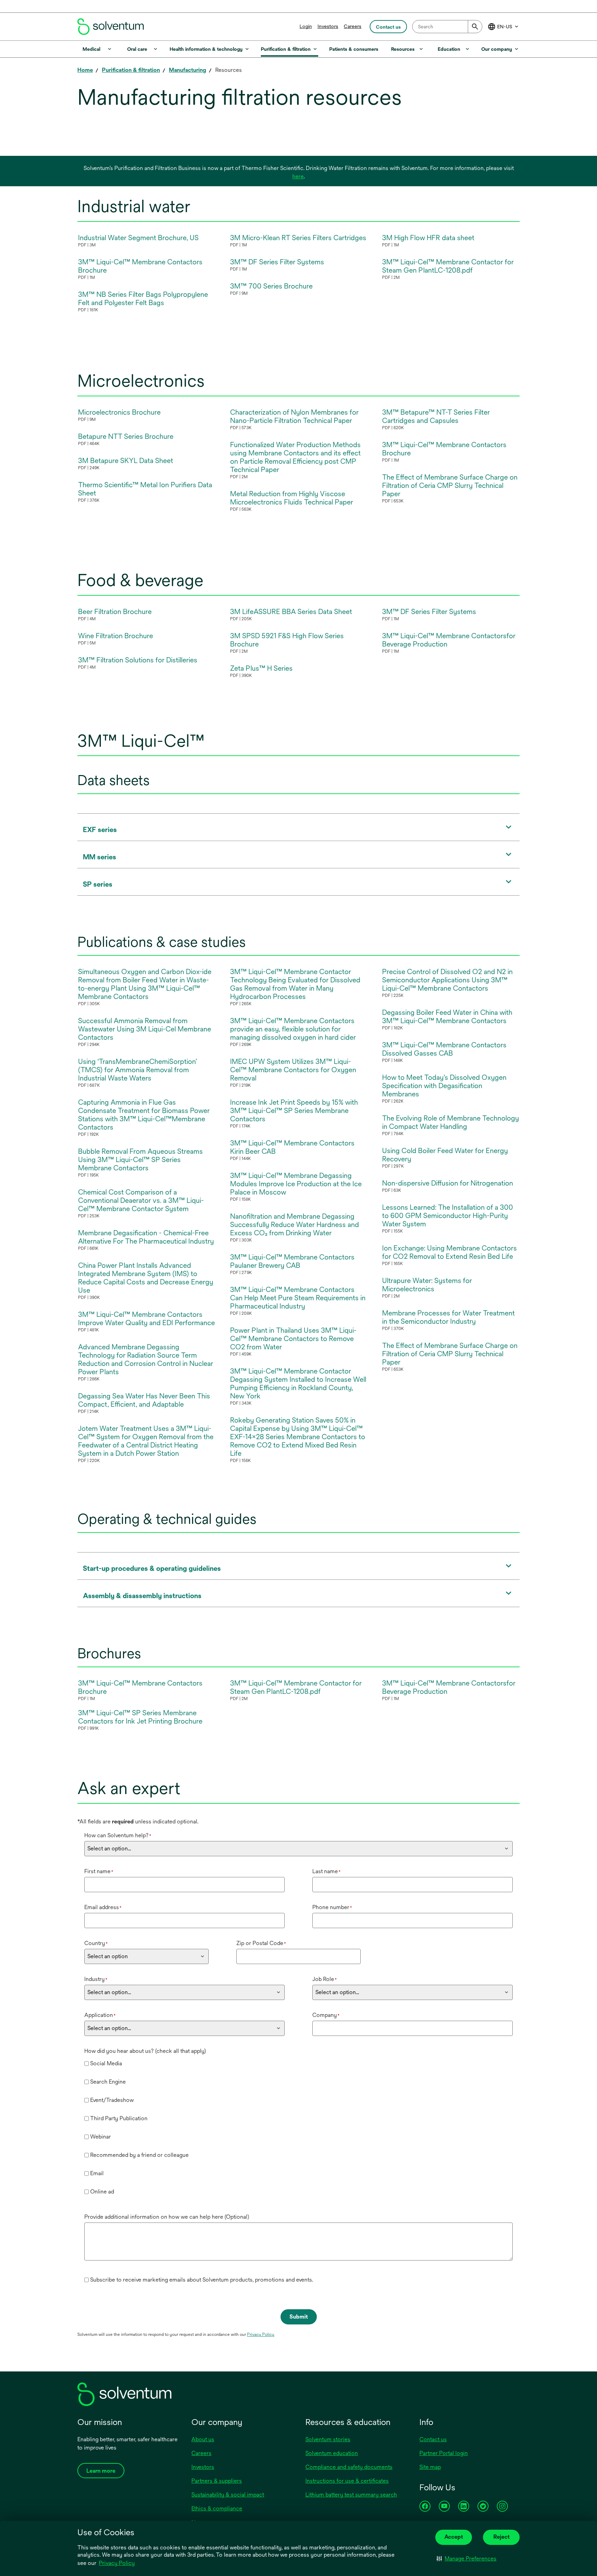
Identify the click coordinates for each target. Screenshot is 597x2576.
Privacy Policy (117, 2564)
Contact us (433, 2439)
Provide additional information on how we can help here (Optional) (167, 2217)
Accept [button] (454, 2537)
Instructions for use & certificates (347, 2481)
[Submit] (475, 27)
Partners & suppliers (217, 2481)
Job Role (325, 1979)
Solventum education (332, 2453)
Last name (326, 1871)
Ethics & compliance (217, 2508)
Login (306, 26)
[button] (467, 2559)
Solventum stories (328, 2439)
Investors (328, 26)
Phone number (332, 1907)
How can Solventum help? (118, 1835)
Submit (299, 2317)
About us (203, 2439)
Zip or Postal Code (261, 1943)
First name (99, 1871)
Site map (430, 2467)
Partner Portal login (444, 2453)
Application (100, 2015)
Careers (353, 26)
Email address (103, 1907)
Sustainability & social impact (228, 2495)
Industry (96, 1979)
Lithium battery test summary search (351, 2495)
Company (326, 2015)
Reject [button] (501, 2537)
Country (96, 1943)
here (298, 176)
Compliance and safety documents (349, 2467)
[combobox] (447, 27)
